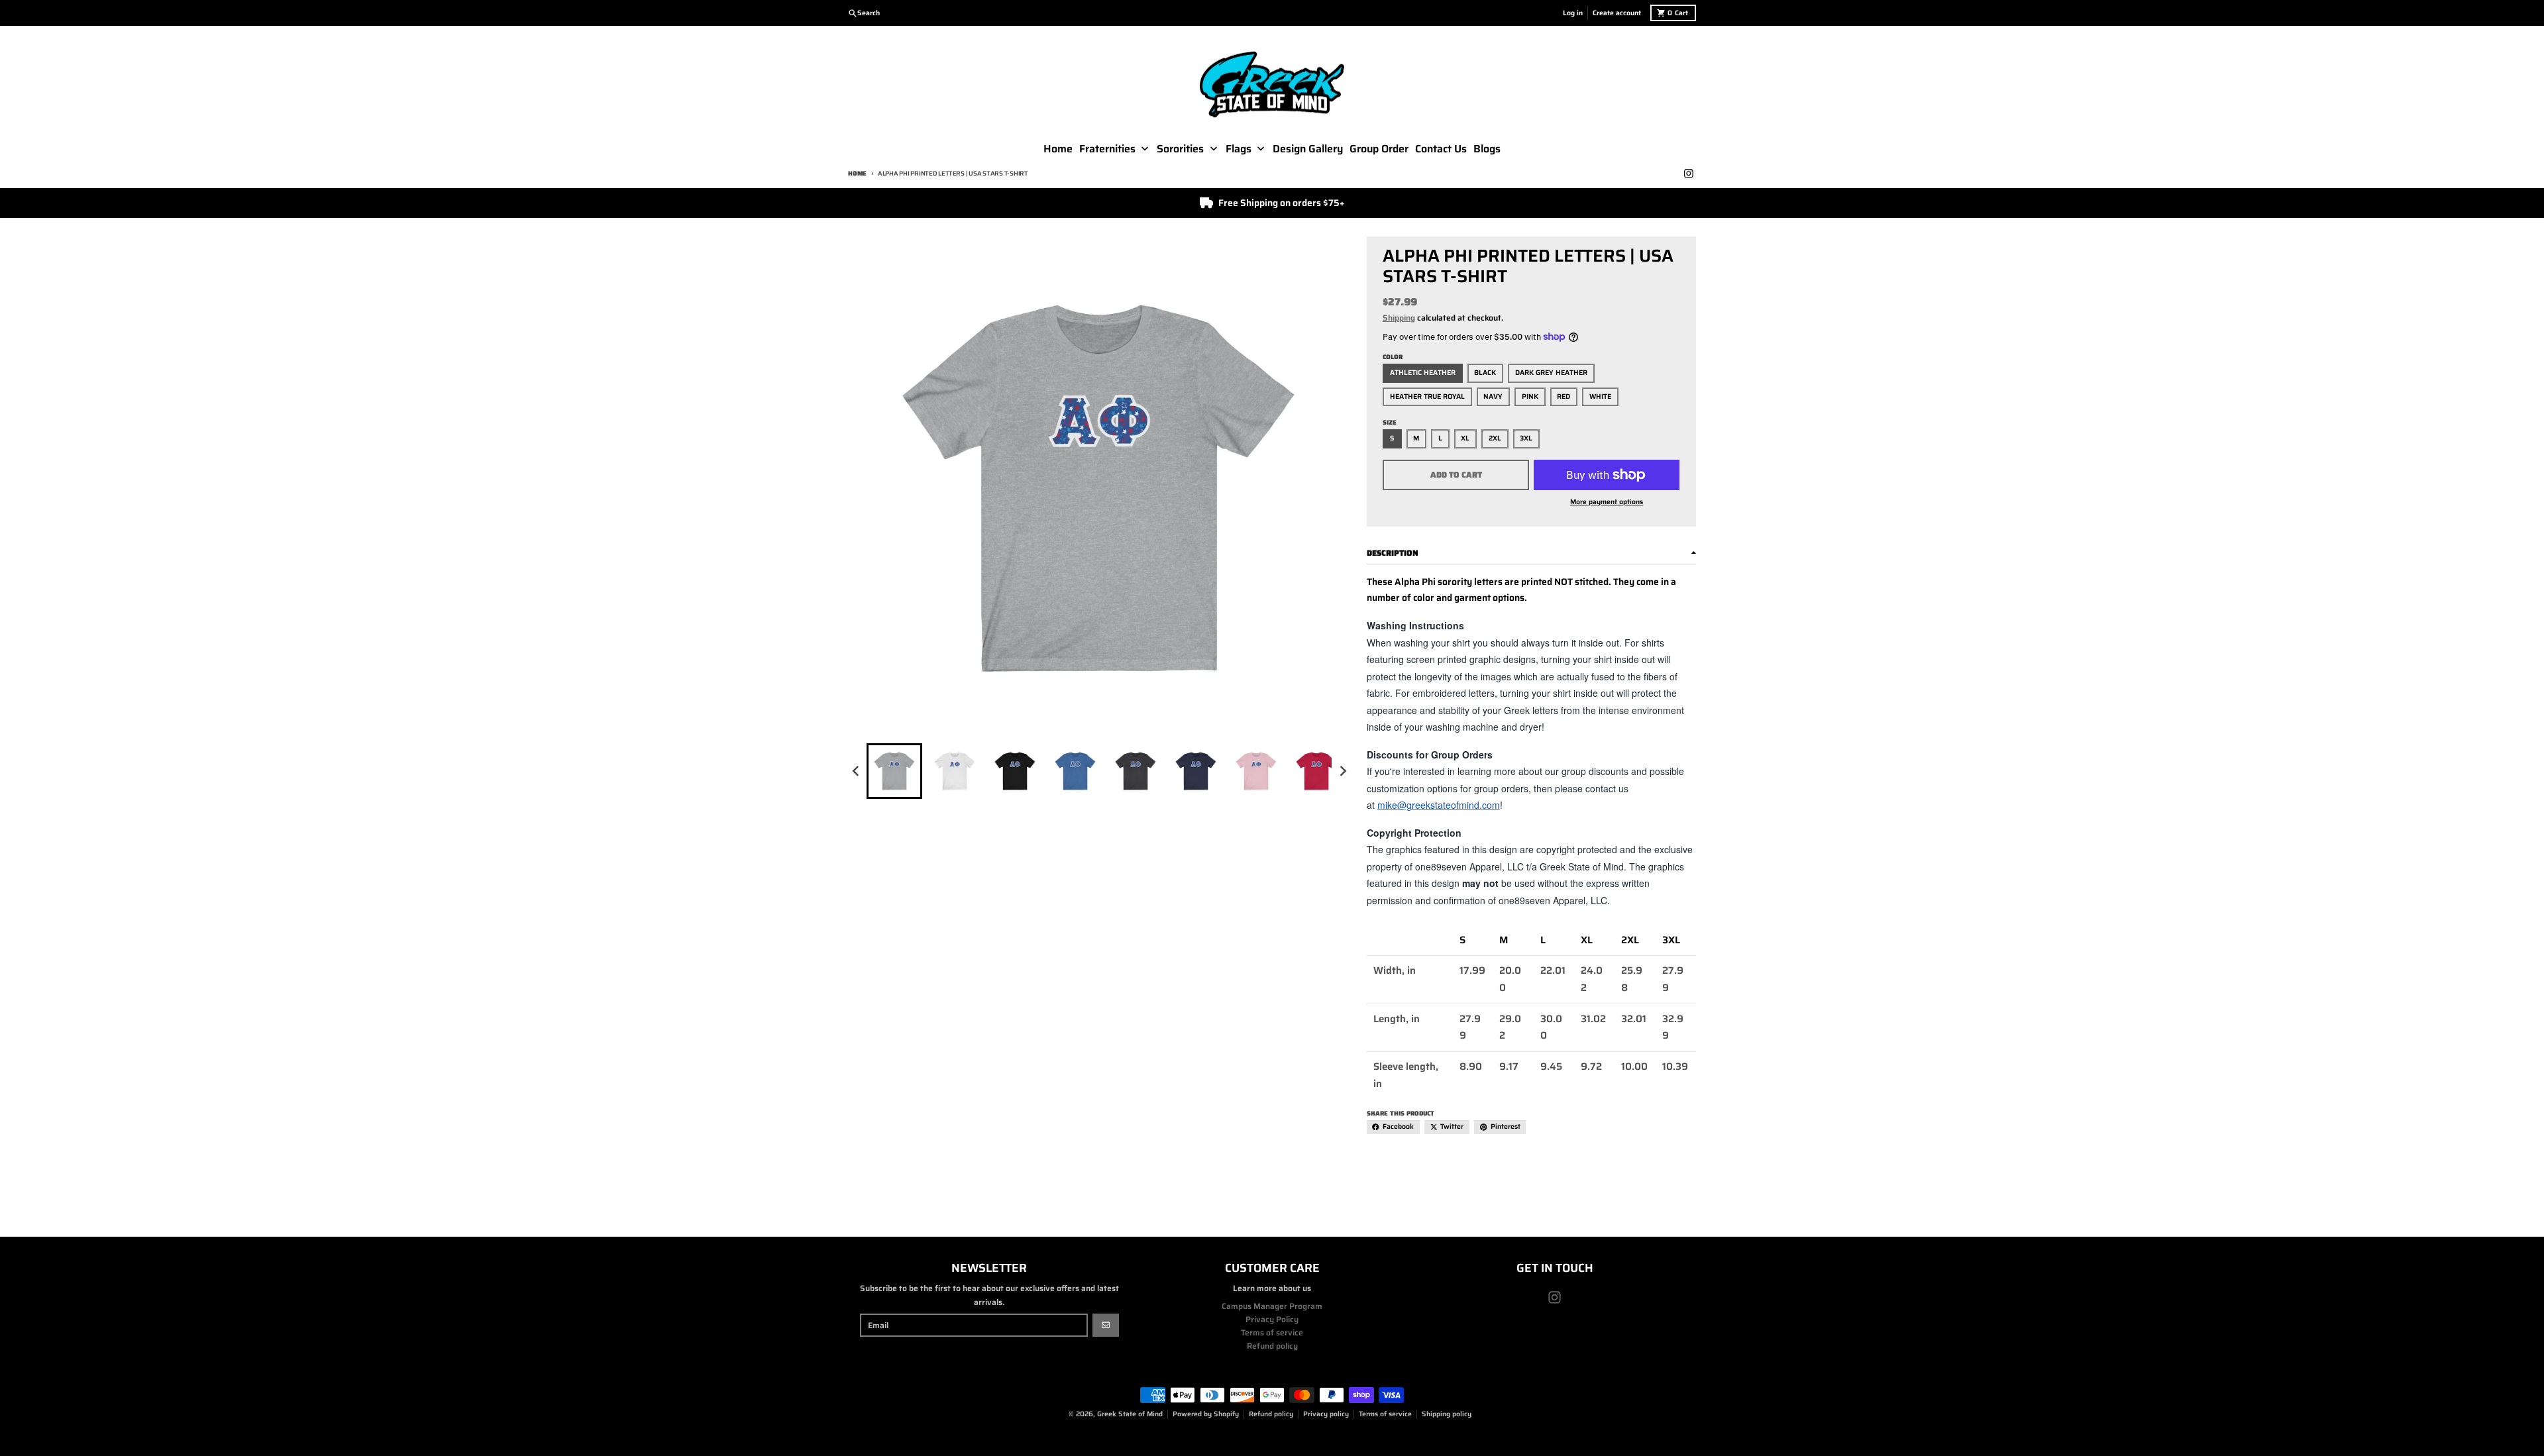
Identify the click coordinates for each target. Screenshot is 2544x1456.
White (1600, 396)
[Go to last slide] (856, 771)
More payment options (1607, 502)
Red (1563, 396)
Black (1485, 373)
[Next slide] (1343, 771)
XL (1465, 438)
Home (857, 173)
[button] (894, 771)
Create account (1617, 13)
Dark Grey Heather (1551, 373)
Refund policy (1271, 1414)
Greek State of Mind (1130, 1414)
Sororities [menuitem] (1180, 149)
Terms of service (1385, 1414)
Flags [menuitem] (1239, 149)
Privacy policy (1326, 1414)
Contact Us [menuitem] (1441, 149)
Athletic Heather (1423, 373)
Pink (1530, 396)
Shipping (1399, 318)
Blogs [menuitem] (1487, 149)
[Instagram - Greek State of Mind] (1688, 174)
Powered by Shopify (1206, 1414)
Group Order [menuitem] (1379, 149)
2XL (1495, 438)
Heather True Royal (1427, 396)
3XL (1526, 438)
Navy (1493, 396)
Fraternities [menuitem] (1107, 149)
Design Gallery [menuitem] (1308, 149)
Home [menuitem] (1058, 149)
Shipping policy (1447, 1414)
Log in (1573, 13)
